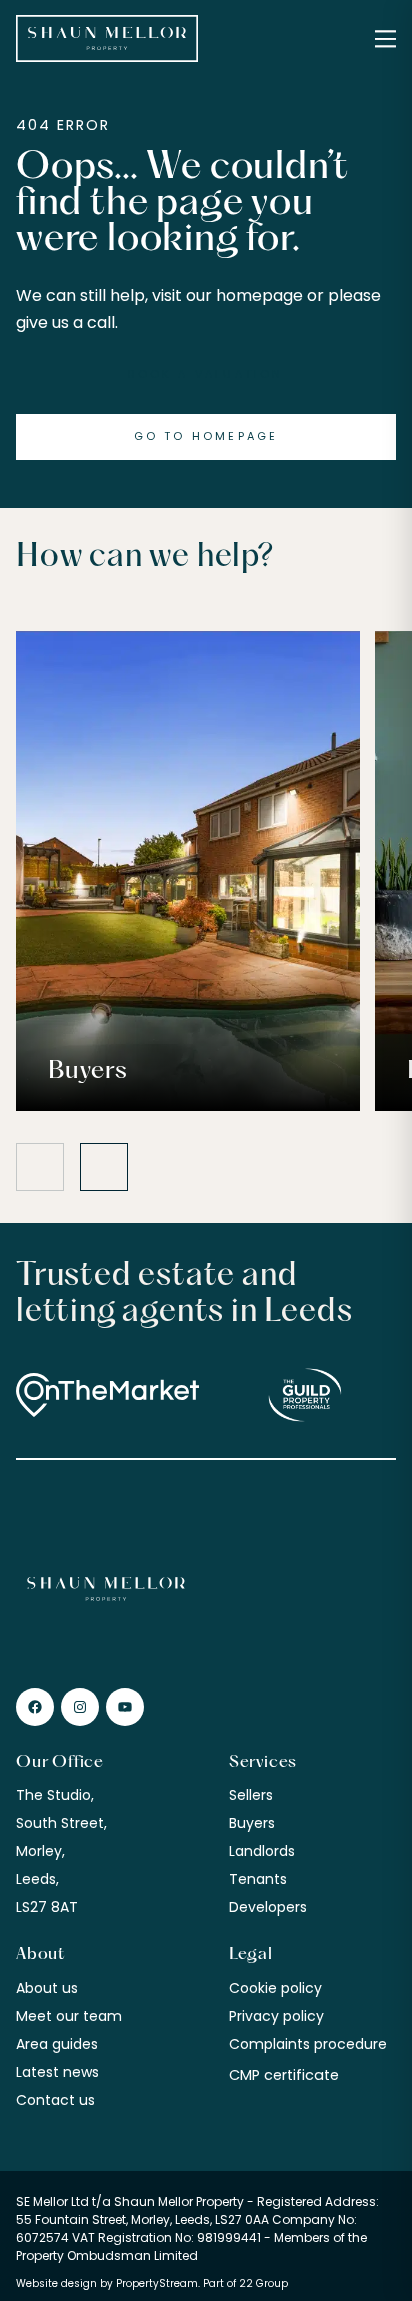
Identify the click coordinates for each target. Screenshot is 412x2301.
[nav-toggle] (385, 38)
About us (47, 1988)
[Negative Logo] (107, 38)
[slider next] (104, 1167)
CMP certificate (284, 2075)
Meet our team (69, 2016)
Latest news (57, 2072)
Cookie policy (275, 1988)
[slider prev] (40, 1167)
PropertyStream (157, 2283)
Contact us (55, 2100)
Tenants (258, 1879)
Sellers (251, 1795)
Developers (268, 1907)
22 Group (263, 2283)
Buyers (252, 1823)
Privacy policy (276, 2016)
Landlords (262, 1851)
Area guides (57, 2044)
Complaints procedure (308, 2044)
